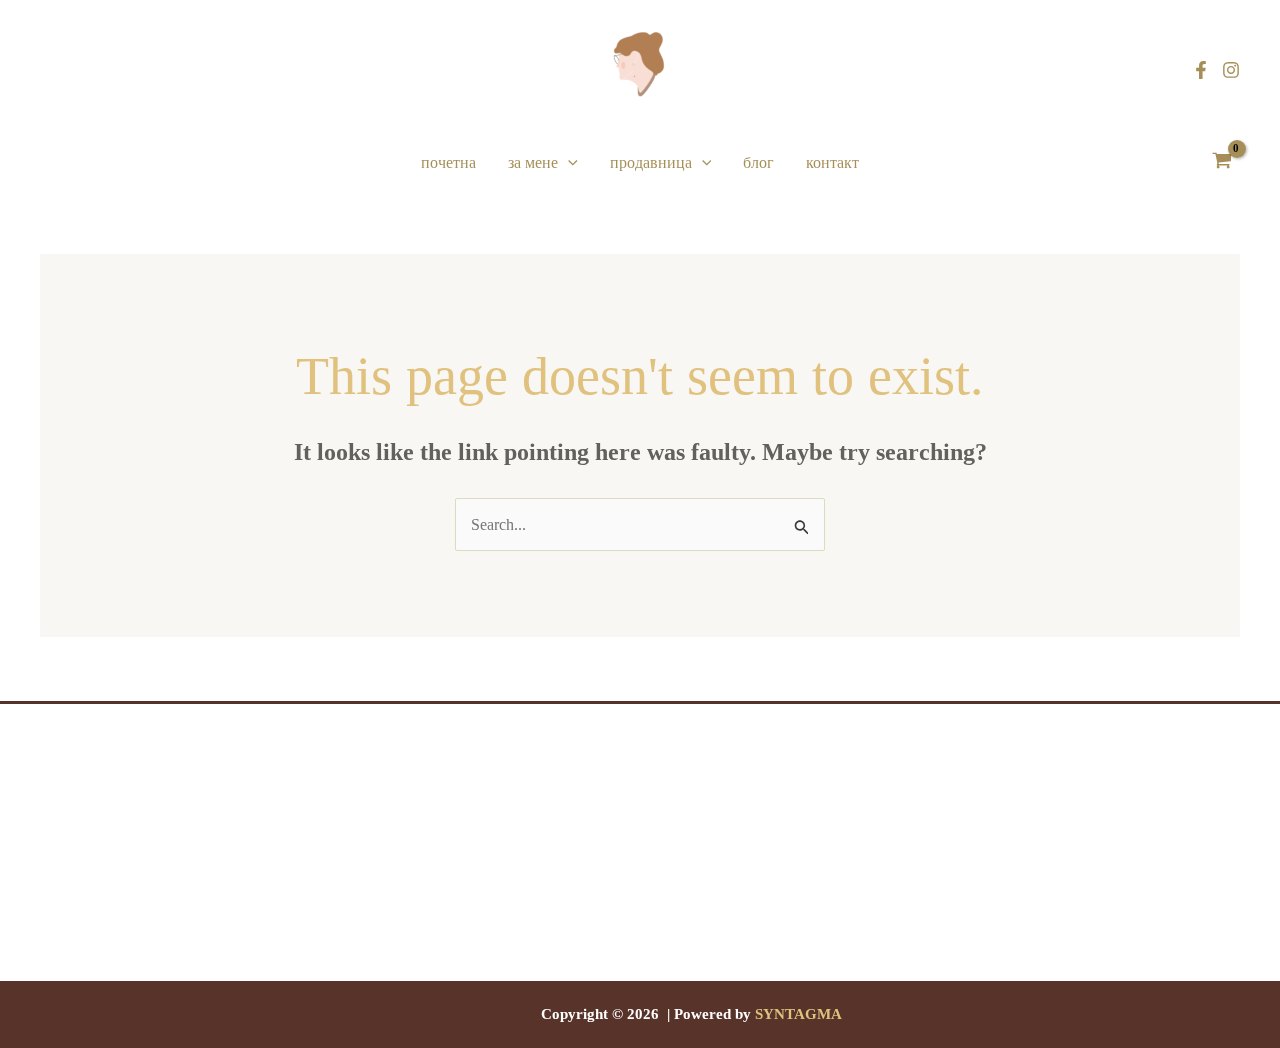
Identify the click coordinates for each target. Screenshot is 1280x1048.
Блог (758, 162)
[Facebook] (1201, 70)
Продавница (651, 162)
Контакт (832, 162)
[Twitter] (640, 969)
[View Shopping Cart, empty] (1221, 163)
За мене (533, 162)
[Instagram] (1231, 70)
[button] (568, 163)
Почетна (448, 162)
